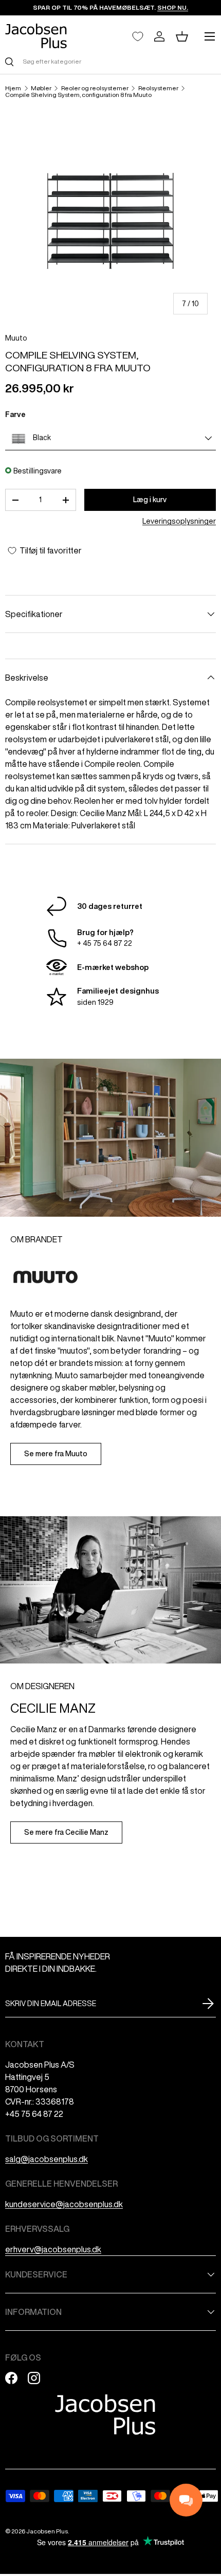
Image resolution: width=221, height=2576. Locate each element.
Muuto (16, 338)
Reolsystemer (158, 88)
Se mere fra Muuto (56, 1454)
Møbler (41, 88)
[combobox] (110, 61)
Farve (15, 414)
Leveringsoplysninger (179, 521)
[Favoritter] (138, 36)
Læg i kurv (150, 500)
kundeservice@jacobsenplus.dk (64, 2204)
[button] (182, 36)
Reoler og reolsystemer (95, 88)
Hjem (13, 88)
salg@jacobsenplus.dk (47, 2159)
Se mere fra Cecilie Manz (66, 1832)
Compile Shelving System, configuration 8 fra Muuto (78, 95)
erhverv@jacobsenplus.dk (53, 2249)
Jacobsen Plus (47, 2531)
